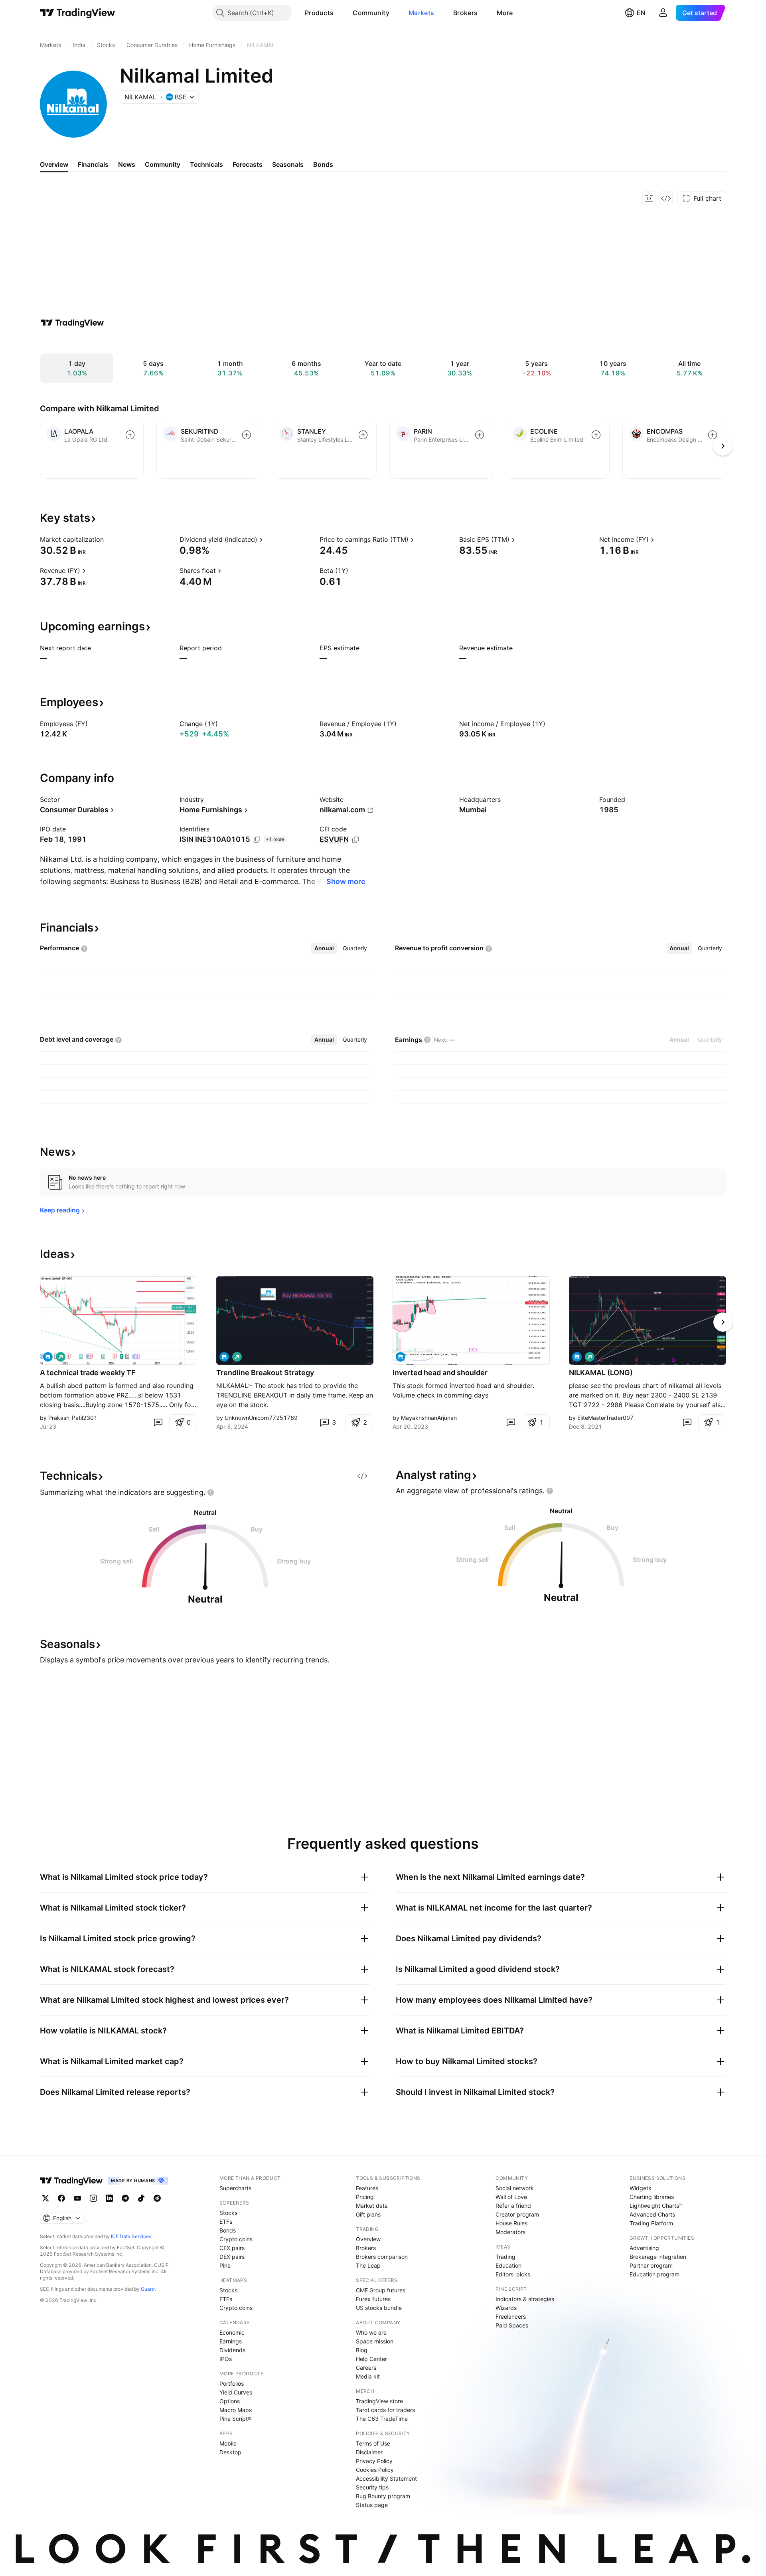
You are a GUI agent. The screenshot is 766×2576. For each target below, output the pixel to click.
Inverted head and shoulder (440, 1373)
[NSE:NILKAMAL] (48, 1357)
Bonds (228, 2230)
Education (508, 2265)
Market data (372, 2206)
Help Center (371, 2359)
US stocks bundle (379, 2308)
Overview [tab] (54, 164)
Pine (225, 2265)
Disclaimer (369, 2452)
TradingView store (379, 2401)
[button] (340, 13)
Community (371, 13)
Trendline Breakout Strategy (265, 1373)
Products (319, 13)
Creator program (517, 2214)
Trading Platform (651, 2223)
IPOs (226, 2359)
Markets (421, 13)
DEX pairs (232, 2257)
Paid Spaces (512, 2325)
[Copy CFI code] (355, 840)
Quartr (148, 2289)
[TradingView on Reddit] (157, 2198)
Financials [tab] (93, 164)
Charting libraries (652, 2197)
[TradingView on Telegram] (125, 2198)
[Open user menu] (663, 13)
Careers (366, 2368)
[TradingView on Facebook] (61, 2198)
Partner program (651, 2265)
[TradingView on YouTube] (77, 2198)
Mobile (228, 2443)
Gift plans (368, 2214)
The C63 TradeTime (382, 2419)
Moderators (510, 2232)
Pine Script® (235, 2419)
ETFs (226, 2222)
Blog (362, 2350)
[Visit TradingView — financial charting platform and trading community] (72, 323)
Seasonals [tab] (288, 164)
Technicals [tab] (206, 164)
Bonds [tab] (323, 164)
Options (230, 2401)
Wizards (506, 2308)
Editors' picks (513, 2274)
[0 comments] (158, 1422)
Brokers (465, 13)
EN (641, 13)
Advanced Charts (652, 2214)
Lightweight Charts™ (656, 2206)
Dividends (232, 2350)
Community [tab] (163, 164)
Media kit (368, 2376)
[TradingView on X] (45, 2198)
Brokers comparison (382, 2257)
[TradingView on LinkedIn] (109, 2198)
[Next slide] (723, 1322)
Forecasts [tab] (248, 164)
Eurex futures (373, 2299)
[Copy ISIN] (257, 840)
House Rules (511, 2223)
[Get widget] (666, 198)
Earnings (231, 2341)
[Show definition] (109, 539)
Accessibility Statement (386, 2478)
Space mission (375, 2341)
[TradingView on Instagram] (93, 2198)
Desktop (230, 2452)
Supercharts (235, 2188)
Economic (232, 2332)
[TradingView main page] (78, 13)
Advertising (644, 2248)
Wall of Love (511, 2197)
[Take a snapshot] (649, 198)
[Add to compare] (130, 435)
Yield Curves (236, 2392)
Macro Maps (236, 2410)
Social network (515, 2188)
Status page (372, 2505)
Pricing (365, 2197)
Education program (654, 2274)
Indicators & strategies (525, 2299)
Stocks (228, 2213)
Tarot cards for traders (385, 2410)
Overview (368, 2239)
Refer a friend (513, 2206)
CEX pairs (232, 2248)
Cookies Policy (375, 2470)
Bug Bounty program (383, 2496)
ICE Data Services (131, 2236)
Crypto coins (236, 2239)
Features (367, 2188)
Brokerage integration (658, 2257)
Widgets (640, 2188)
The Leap (368, 2265)
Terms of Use (373, 2443)
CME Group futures (381, 2290)
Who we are (371, 2332)
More (505, 13)
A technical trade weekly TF (88, 1373)
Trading (505, 2257)
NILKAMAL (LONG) (601, 1373)
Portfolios (232, 2384)
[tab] (324, 948)
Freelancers (511, 2316)
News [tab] (127, 164)
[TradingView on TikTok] (141, 2198)
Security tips (372, 2487)
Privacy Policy (374, 2461)
